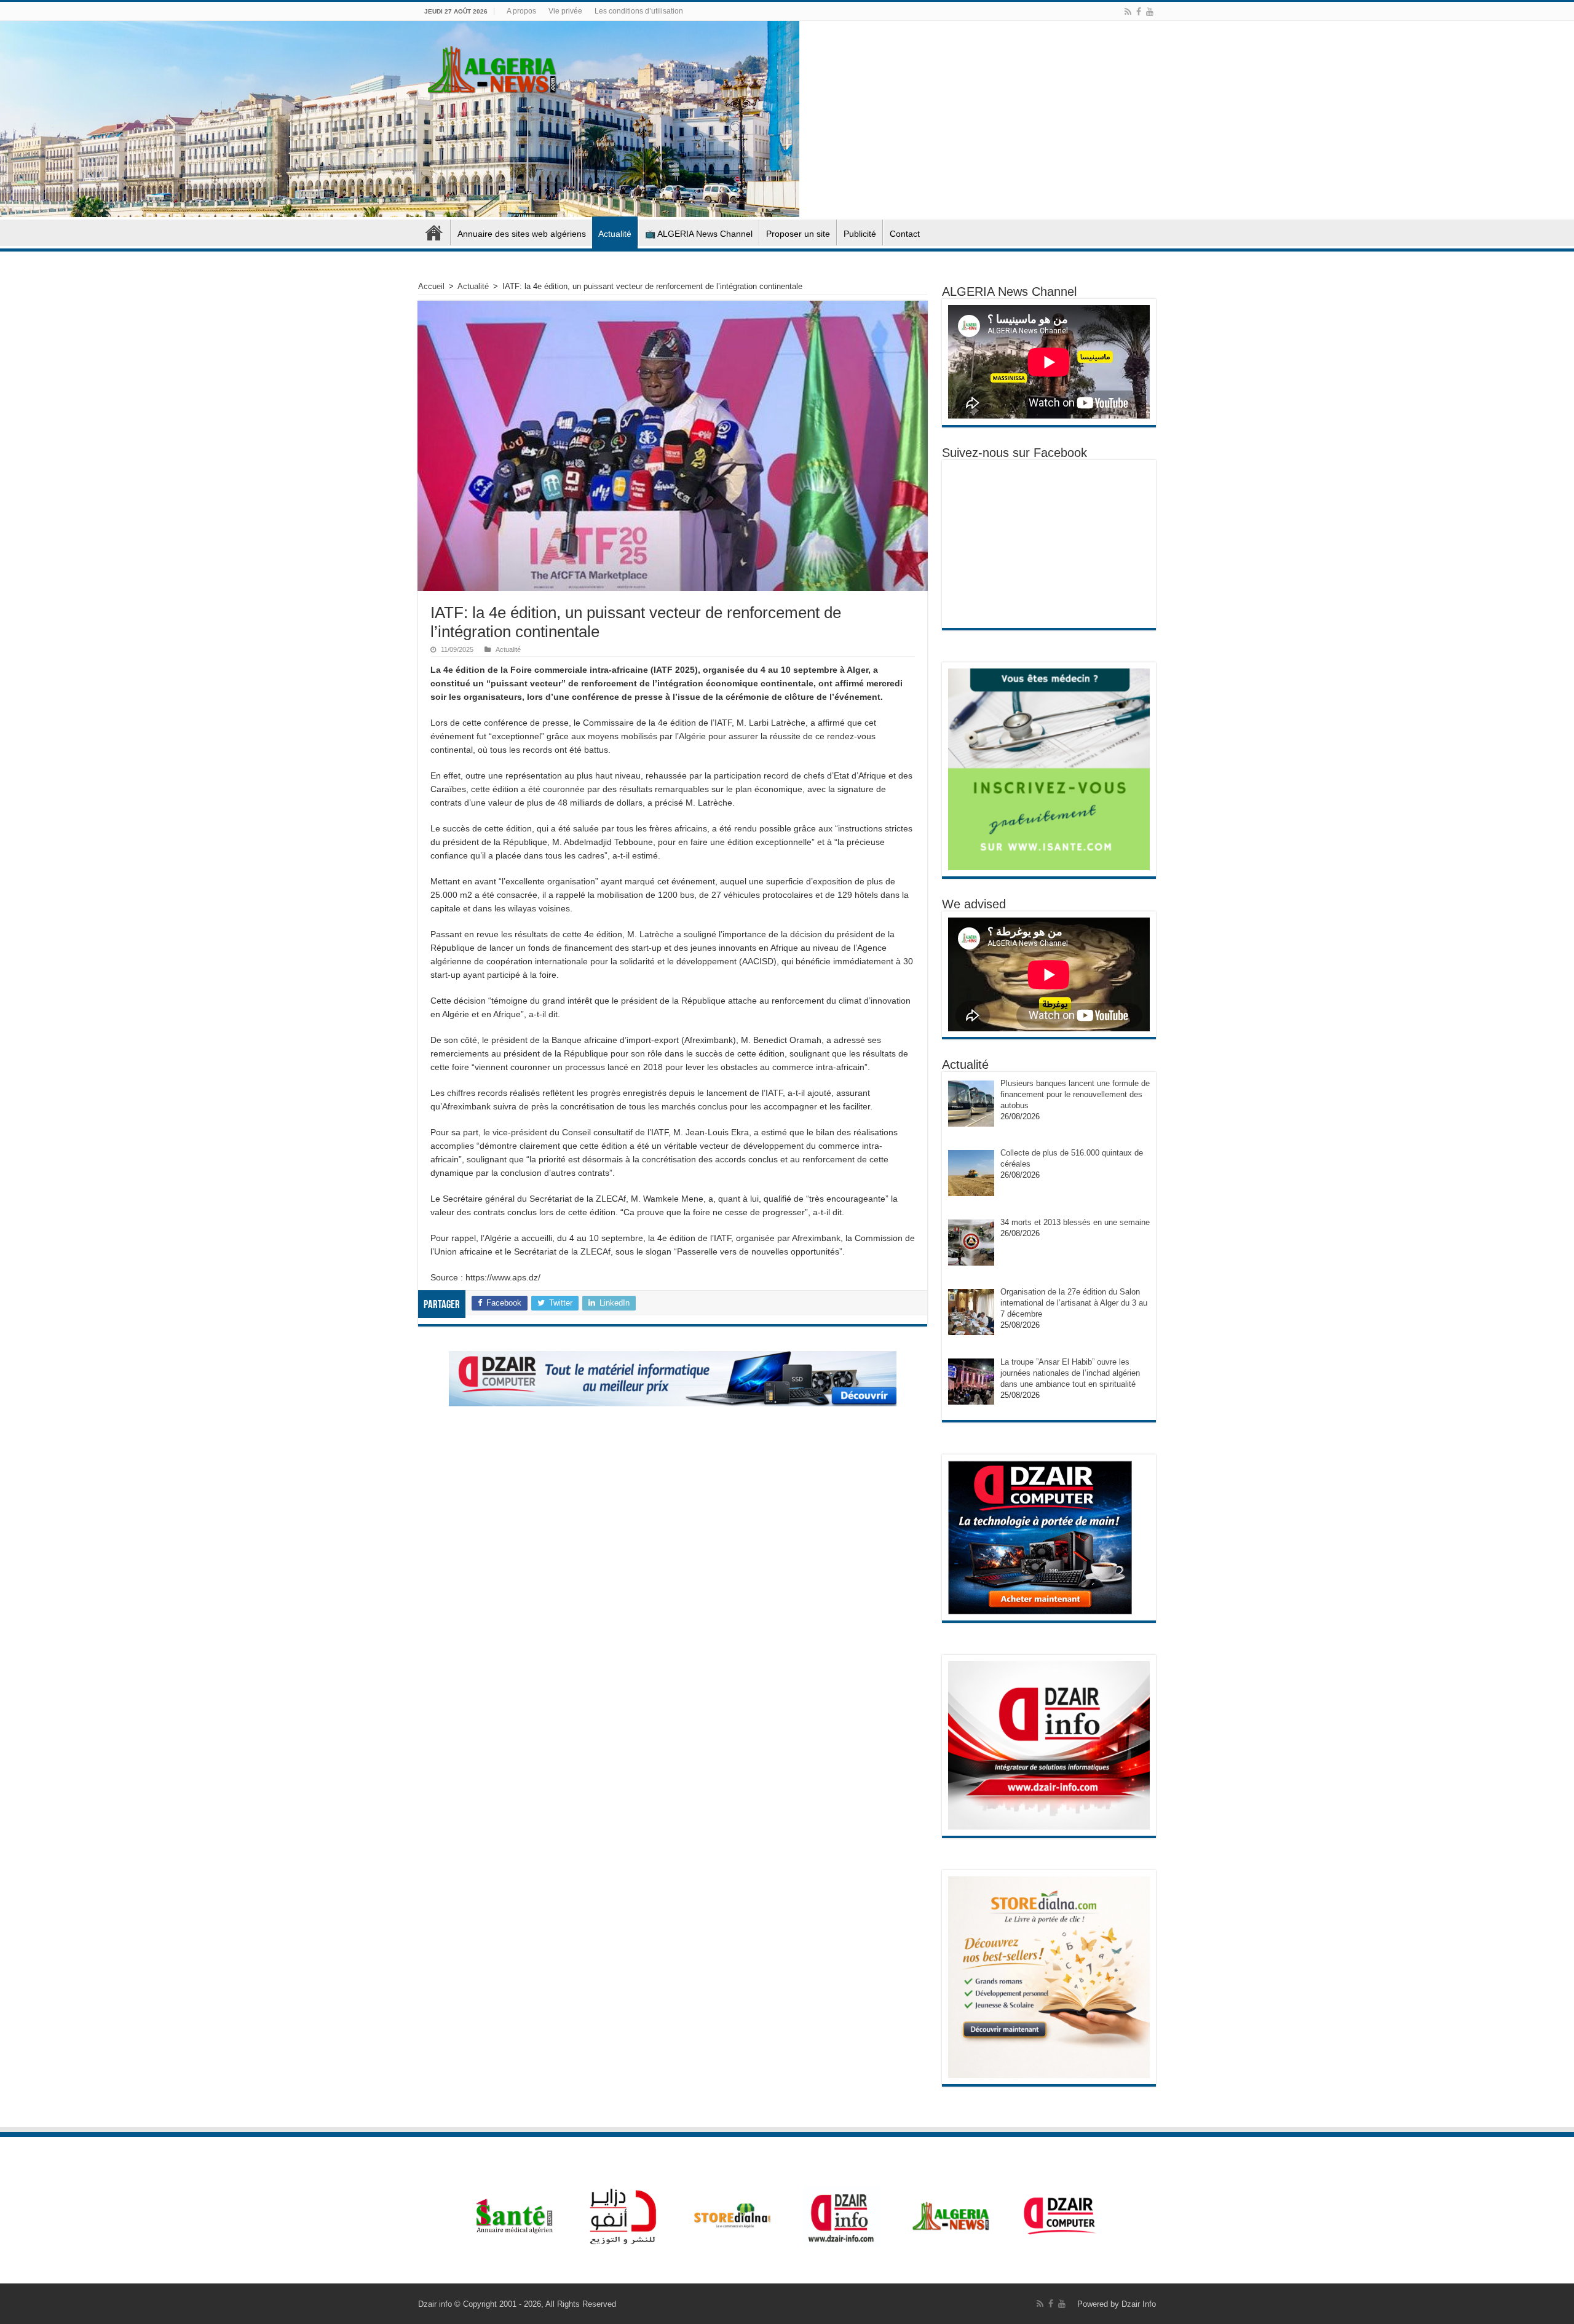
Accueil (434, 232)
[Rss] (1128, 12)
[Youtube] (1150, 12)
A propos (521, 11)
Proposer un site (798, 234)
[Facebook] (1139, 12)
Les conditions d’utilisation (639, 11)
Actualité (615, 234)
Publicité (860, 234)
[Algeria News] (492, 68)
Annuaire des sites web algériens (522, 234)
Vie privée (565, 11)
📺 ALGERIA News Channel (699, 234)
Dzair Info (1139, 2304)
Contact (905, 234)
